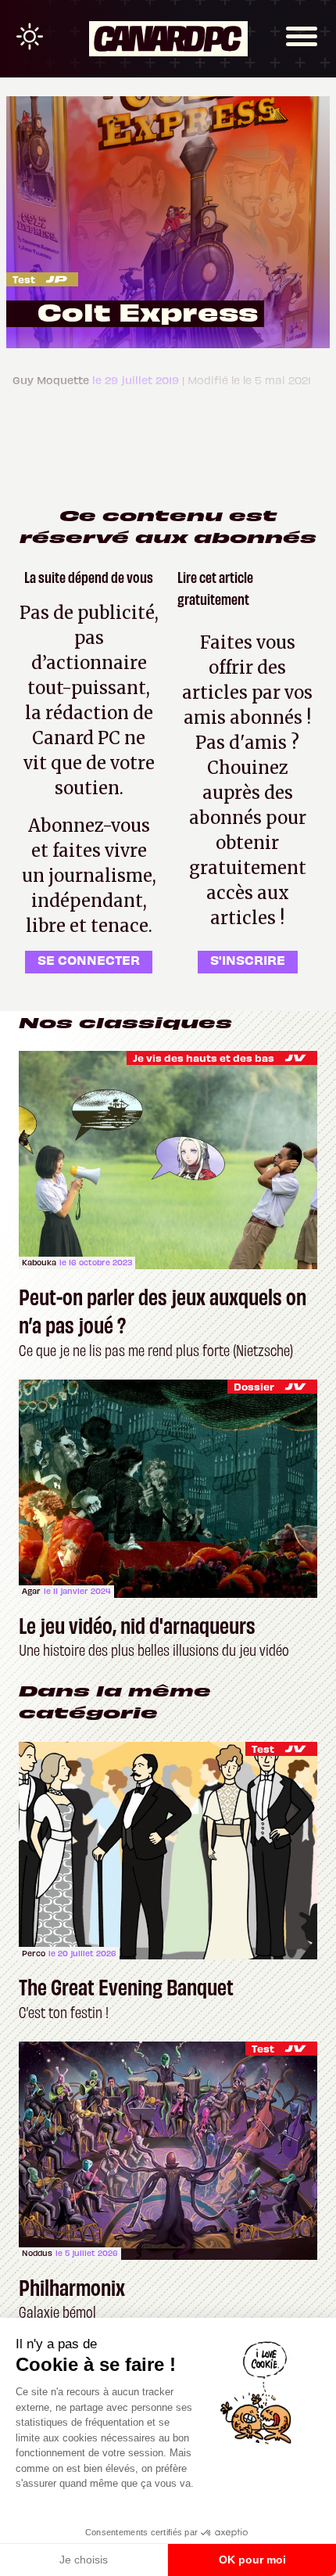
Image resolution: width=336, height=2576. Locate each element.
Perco (34, 1953)
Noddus (37, 2253)
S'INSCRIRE (248, 959)
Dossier (254, 1386)
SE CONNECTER (89, 959)
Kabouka (39, 1262)
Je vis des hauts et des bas (204, 1058)
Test (24, 279)
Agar (31, 1591)
